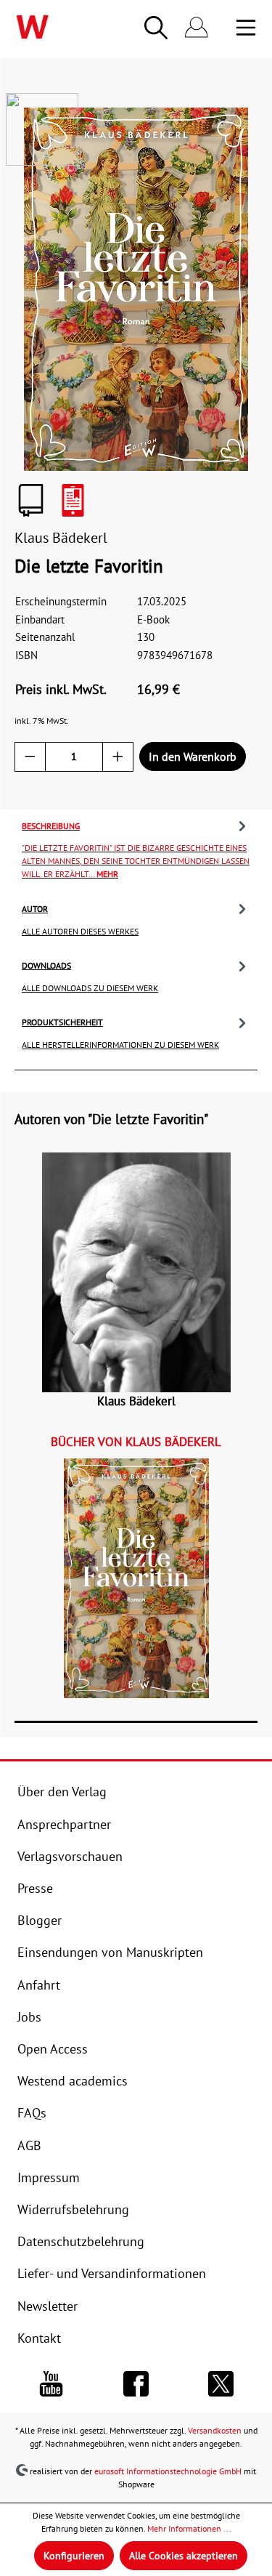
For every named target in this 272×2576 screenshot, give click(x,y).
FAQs (32, 2113)
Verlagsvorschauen (70, 1856)
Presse (35, 1888)
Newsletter (48, 2306)
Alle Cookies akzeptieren (184, 2556)
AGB (29, 2145)
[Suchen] (156, 28)
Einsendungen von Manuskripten (110, 1952)
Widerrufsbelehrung (73, 2209)
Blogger (40, 1920)
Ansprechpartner (64, 1824)
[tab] (136, 848)
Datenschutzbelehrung (81, 2241)
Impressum (49, 2177)
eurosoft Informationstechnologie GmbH (168, 2471)
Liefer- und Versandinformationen (112, 2273)
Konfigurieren (74, 2556)
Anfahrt (39, 1985)
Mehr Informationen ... (189, 2528)
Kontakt (39, 2338)
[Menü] (246, 28)
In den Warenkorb (193, 756)
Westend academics (73, 2081)
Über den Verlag (62, 1792)
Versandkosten (215, 2430)
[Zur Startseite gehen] (54, 27)
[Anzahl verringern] (30, 757)
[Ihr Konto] (197, 28)
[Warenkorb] (226, 28)
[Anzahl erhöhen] (118, 757)
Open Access (53, 2049)
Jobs (29, 2017)
